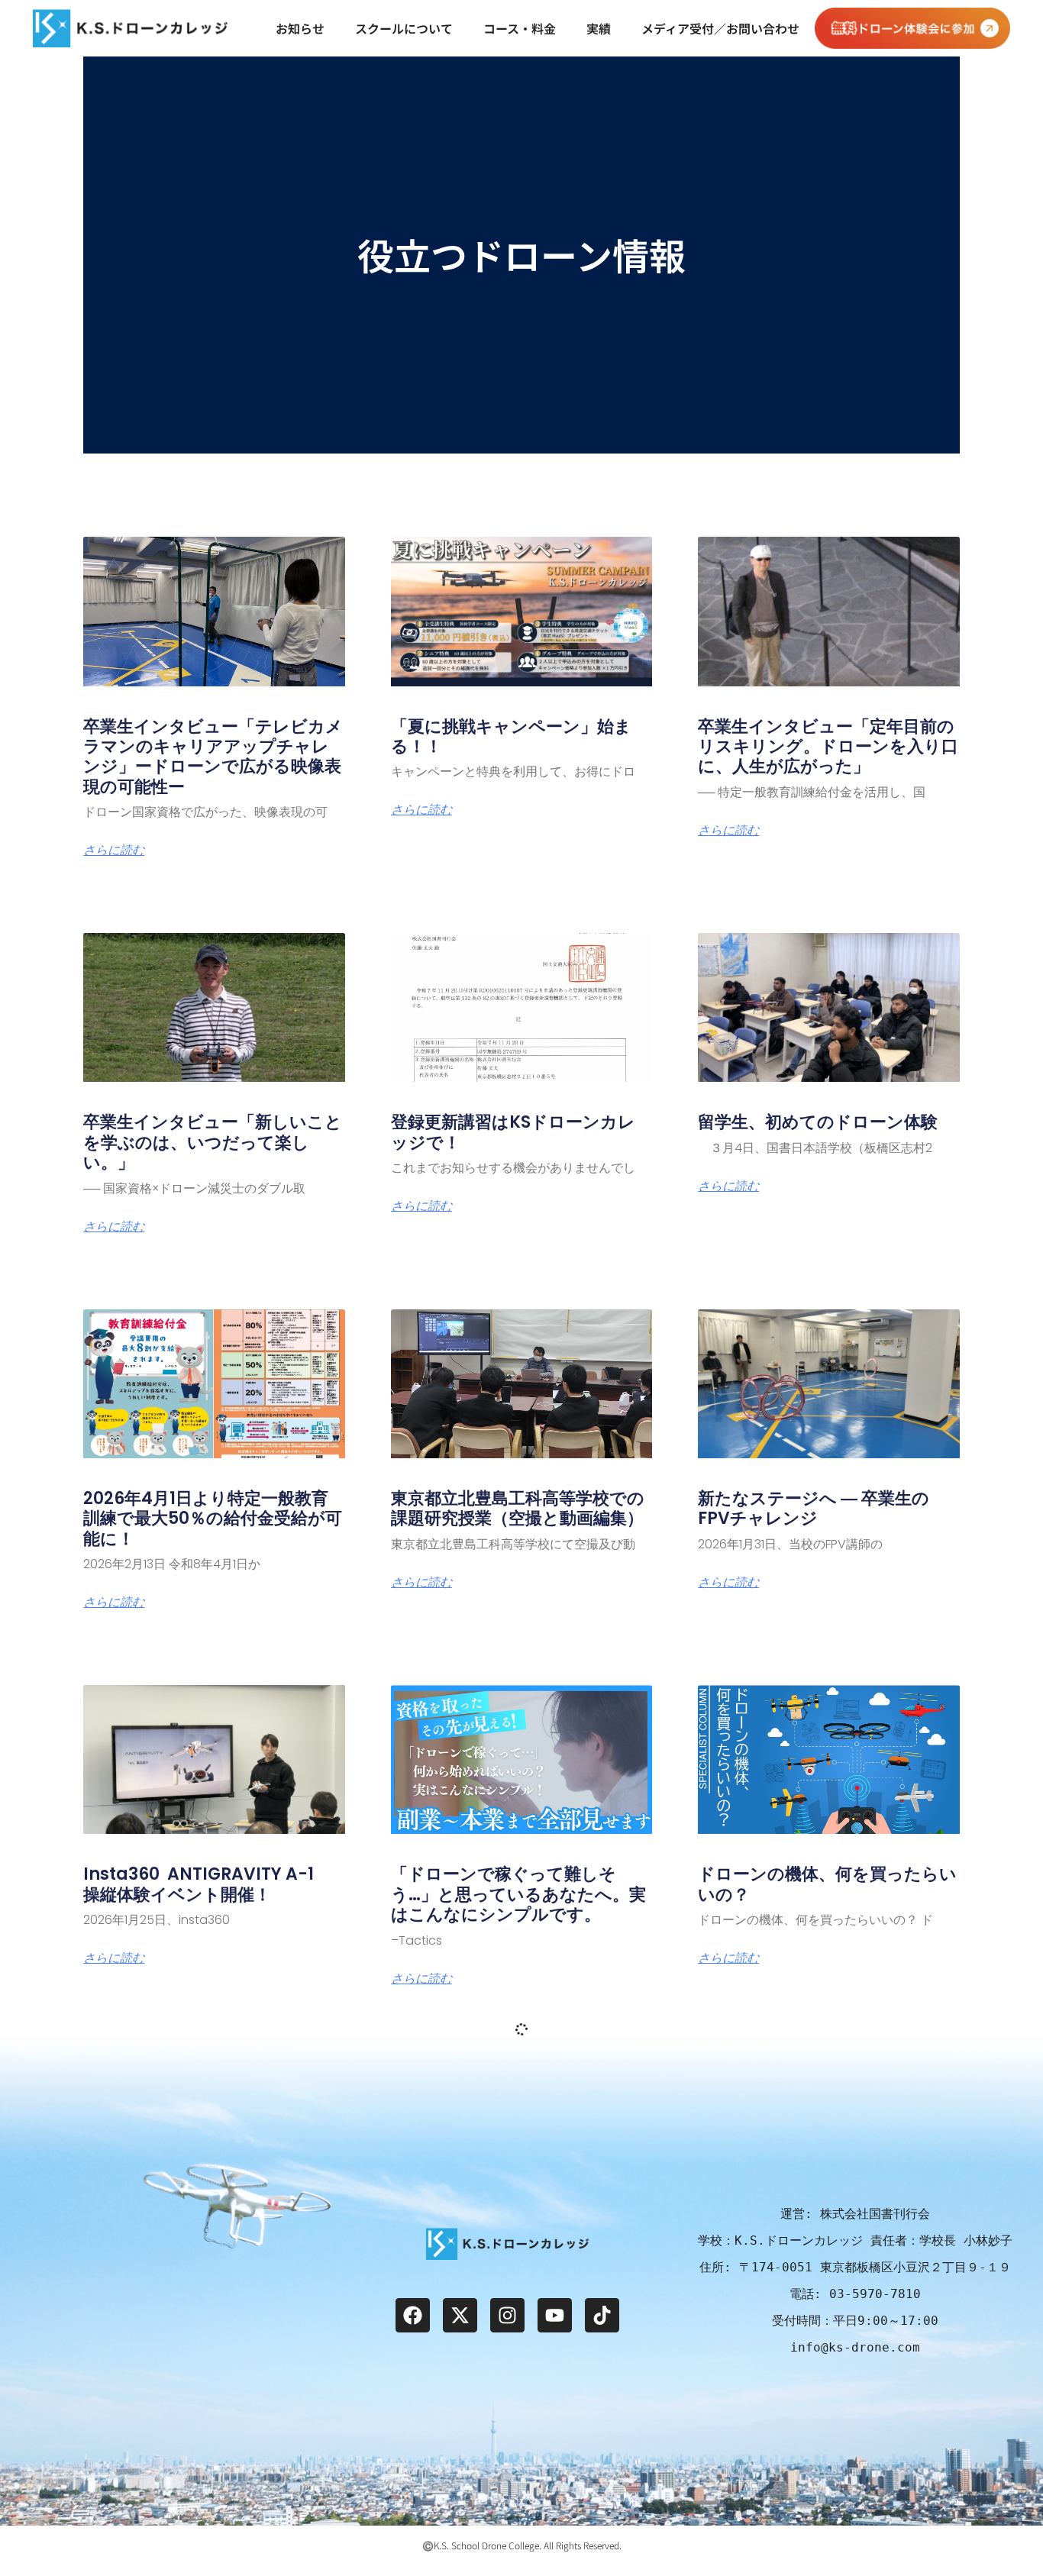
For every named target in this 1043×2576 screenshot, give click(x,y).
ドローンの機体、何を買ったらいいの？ (827, 1884)
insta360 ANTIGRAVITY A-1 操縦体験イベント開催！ (207, 1884)
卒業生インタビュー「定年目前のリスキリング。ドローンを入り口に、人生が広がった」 (828, 747)
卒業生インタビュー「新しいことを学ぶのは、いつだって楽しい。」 (213, 1142)
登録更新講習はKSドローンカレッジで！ (513, 1132)
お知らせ (300, 28)
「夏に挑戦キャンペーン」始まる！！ (511, 736)
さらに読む (114, 851)
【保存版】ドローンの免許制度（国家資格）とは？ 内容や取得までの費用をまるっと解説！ (518, 2271)
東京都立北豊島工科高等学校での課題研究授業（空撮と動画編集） (518, 1508)
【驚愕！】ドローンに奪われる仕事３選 (827, 2260)
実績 (599, 28)
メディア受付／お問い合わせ (720, 28)
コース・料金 (520, 28)
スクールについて (404, 28)
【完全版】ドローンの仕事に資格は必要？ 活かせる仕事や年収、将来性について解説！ (211, 2271)
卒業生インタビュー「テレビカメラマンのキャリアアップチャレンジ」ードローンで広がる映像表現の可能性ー (213, 757)
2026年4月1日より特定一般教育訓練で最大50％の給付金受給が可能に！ (213, 1519)
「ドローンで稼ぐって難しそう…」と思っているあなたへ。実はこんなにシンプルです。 (518, 1894)
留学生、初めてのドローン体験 (818, 1122)
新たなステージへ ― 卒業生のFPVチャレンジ (814, 1508)
